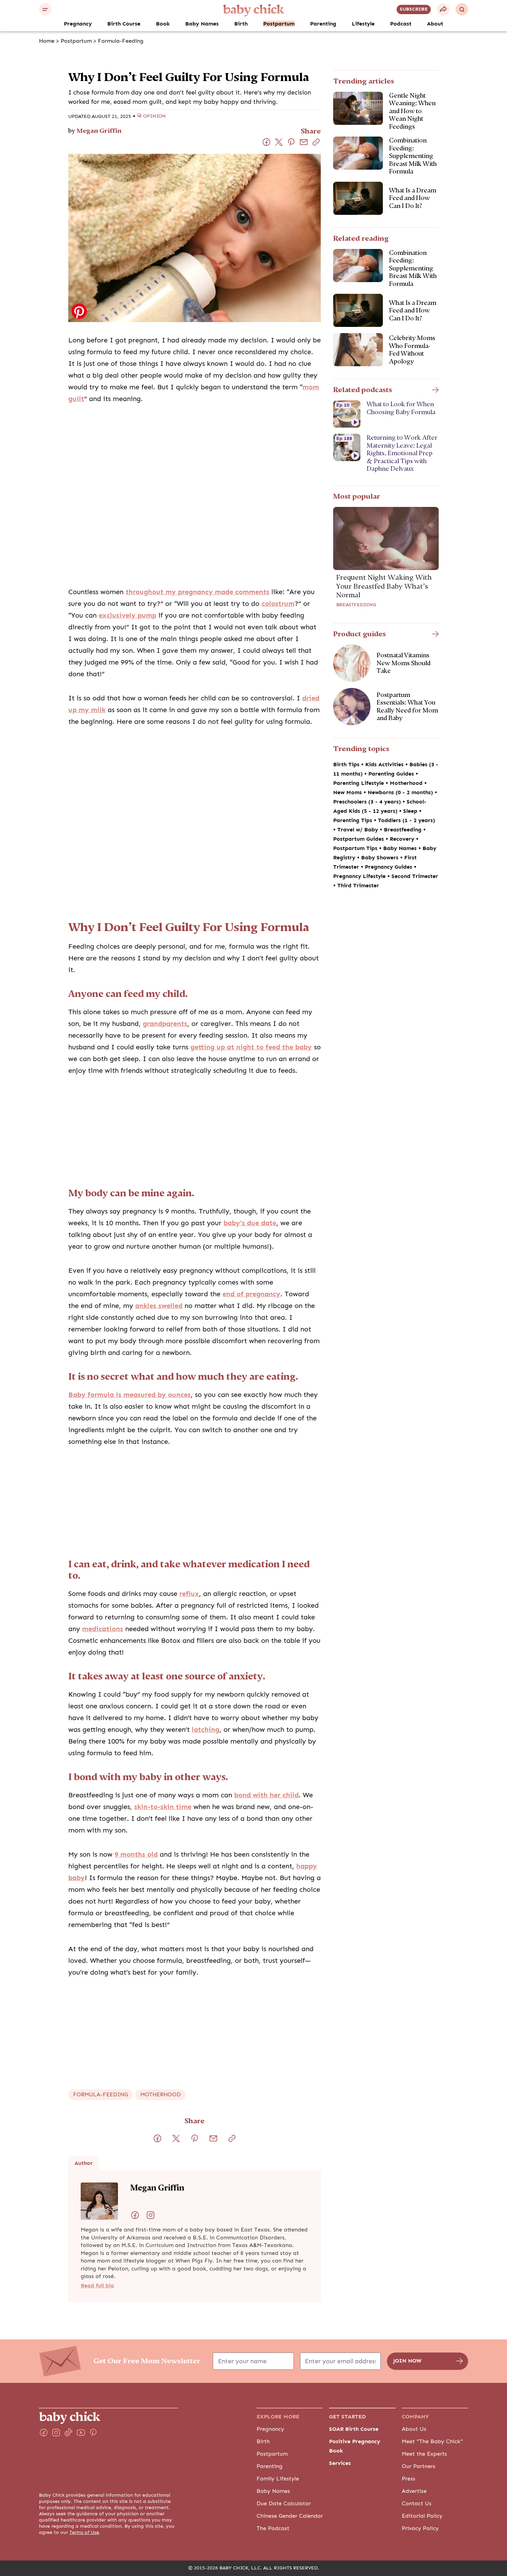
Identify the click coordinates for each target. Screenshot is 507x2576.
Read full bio (97, 2286)
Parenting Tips (354, 820)
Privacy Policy (420, 2528)
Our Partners (419, 2466)
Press (409, 2479)
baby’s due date (250, 1223)
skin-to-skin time (163, 1807)
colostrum (278, 604)
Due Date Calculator (284, 2504)
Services (340, 2463)
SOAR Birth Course (354, 2429)
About (435, 24)
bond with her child (266, 1795)
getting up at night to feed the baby (251, 1047)
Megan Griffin (99, 131)
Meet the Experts (424, 2454)
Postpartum (279, 24)
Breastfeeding (356, 605)
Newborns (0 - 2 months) (401, 792)
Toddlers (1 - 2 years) (406, 820)
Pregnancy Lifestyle (360, 876)
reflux (189, 1594)
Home (47, 41)
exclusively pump (127, 615)
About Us (414, 2429)
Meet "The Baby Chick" (432, 2442)
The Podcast (273, 2528)
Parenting (323, 24)
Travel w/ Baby (359, 830)
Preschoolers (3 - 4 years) (368, 802)
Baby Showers (381, 858)
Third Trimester (358, 886)
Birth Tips (347, 765)
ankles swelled (159, 1306)
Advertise (414, 2491)
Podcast (401, 24)
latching (206, 1730)
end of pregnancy (251, 1294)
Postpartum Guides (359, 839)
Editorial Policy (422, 2516)
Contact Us (417, 2504)
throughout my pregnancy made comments (197, 592)
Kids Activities (385, 765)
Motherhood (407, 783)
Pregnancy (78, 24)
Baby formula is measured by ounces (130, 1395)
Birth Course (124, 24)
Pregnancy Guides (389, 867)
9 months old (136, 1854)
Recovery (403, 839)
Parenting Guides (392, 774)
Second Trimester (415, 876)
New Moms (348, 792)
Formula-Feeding (121, 41)
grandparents (165, 1024)
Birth (241, 24)
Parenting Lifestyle (359, 783)
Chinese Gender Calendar (290, 2516)
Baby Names (202, 24)
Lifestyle (363, 24)
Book (163, 24)
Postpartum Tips (356, 848)
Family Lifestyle (278, 2479)
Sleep (411, 811)
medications (103, 1629)
